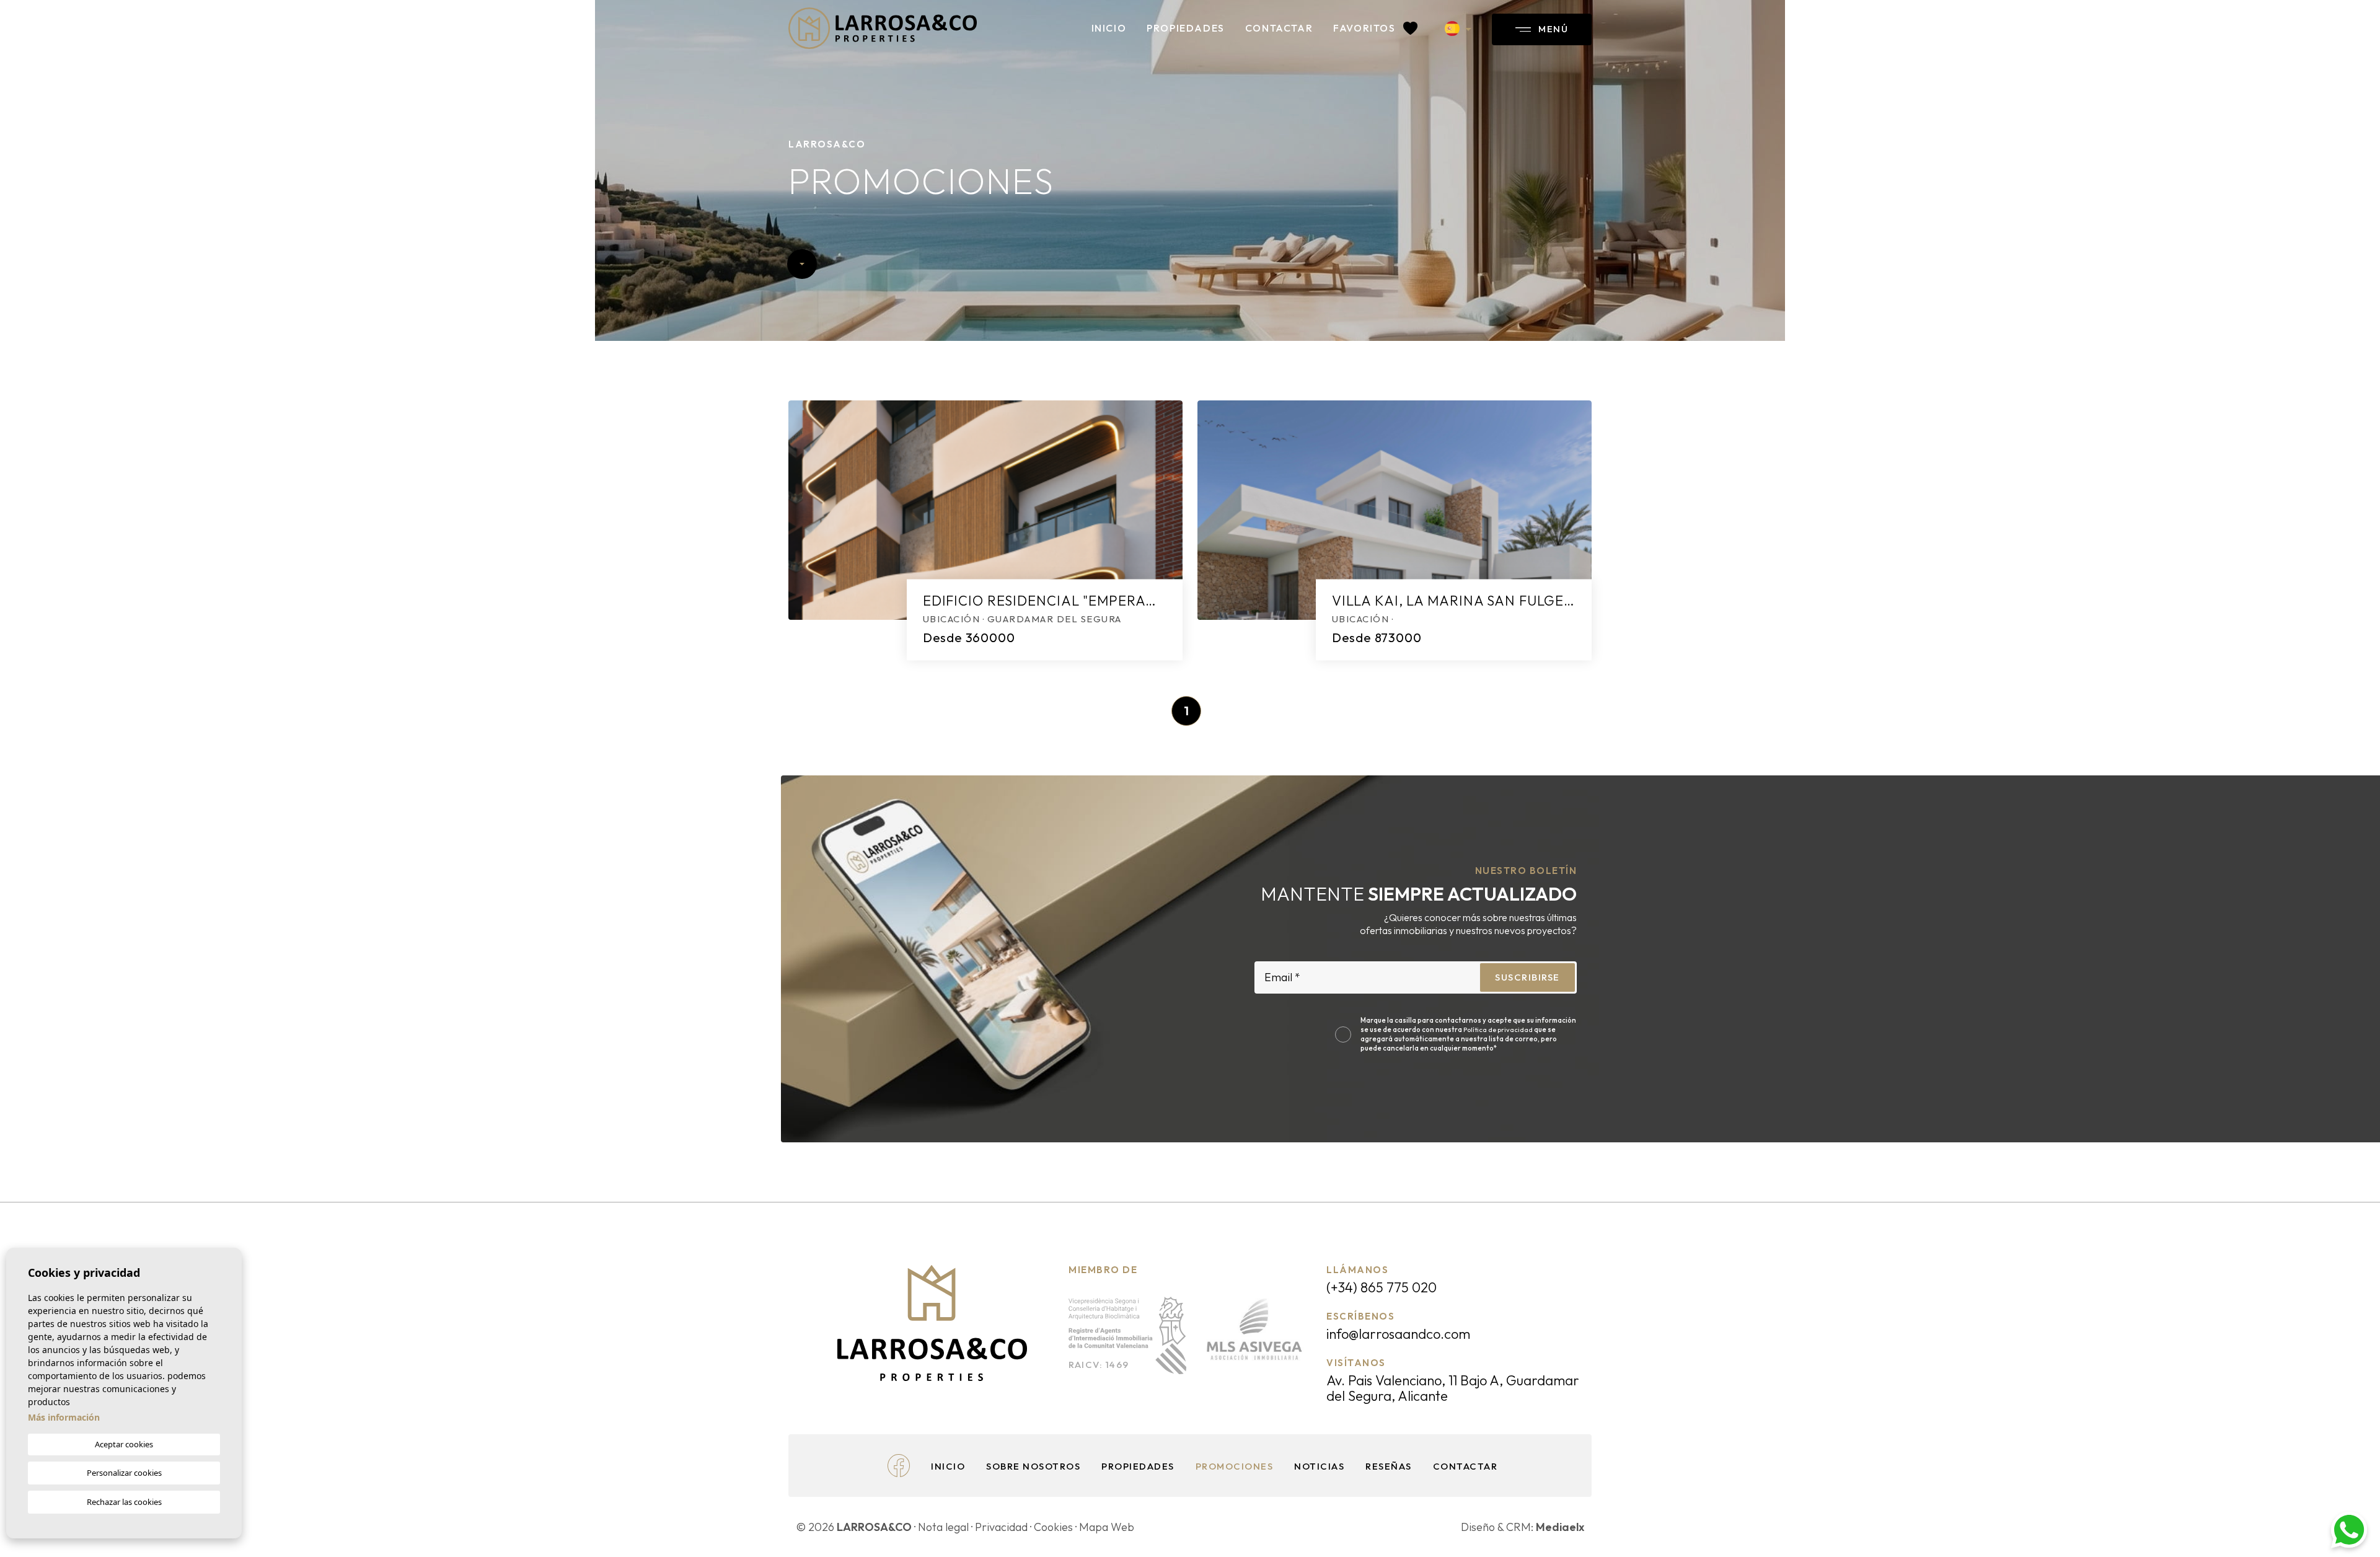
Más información (64, 1417)
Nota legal (943, 1527)
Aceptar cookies (124, 1444)
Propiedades (1186, 28)
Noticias (1319, 1466)
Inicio (1109, 28)
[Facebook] (899, 1464)
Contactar (1279, 28)
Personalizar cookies (124, 1473)
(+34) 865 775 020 (1382, 1287)
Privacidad (1001, 1527)
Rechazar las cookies (124, 1502)
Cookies (1053, 1527)
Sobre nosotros (1033, 1466)
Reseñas (1389, 1466)
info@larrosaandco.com (1398, 1334)
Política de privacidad (1499, 1030)
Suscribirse (1527, 977)
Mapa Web (1107, 1527)
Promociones (1235, 1466)
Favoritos (1366, 28)
